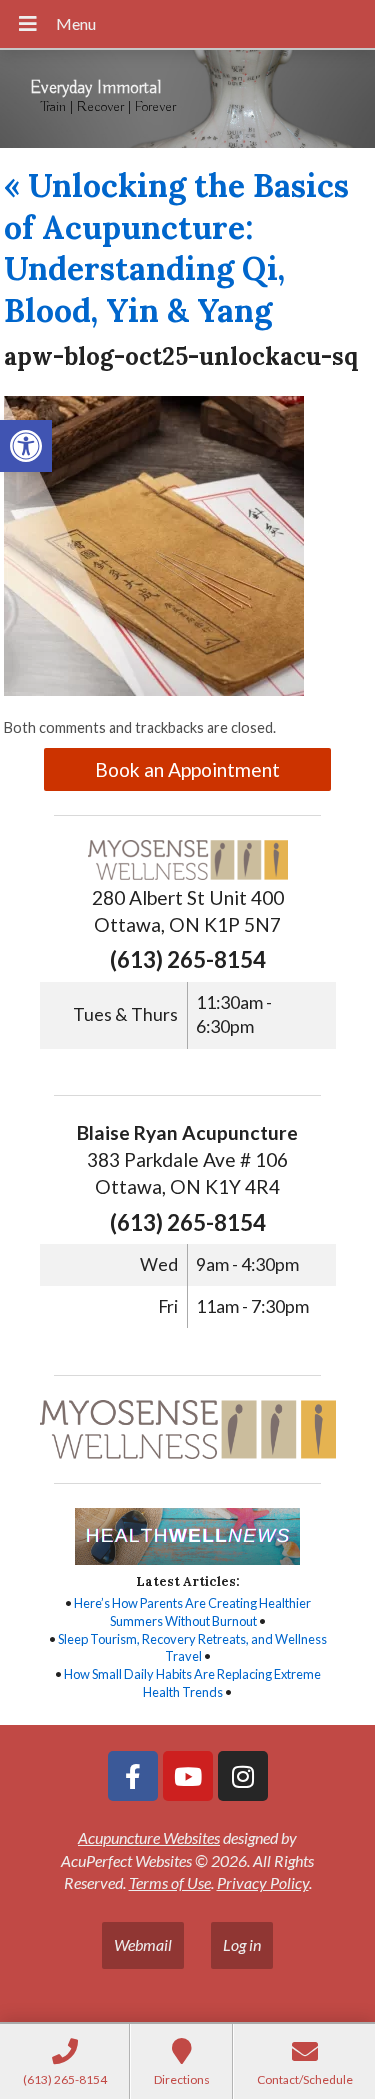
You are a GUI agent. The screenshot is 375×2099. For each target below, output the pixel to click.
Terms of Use (170, 1882)
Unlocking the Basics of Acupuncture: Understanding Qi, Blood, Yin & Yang (176, 248)
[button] (26, 446)
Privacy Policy (263, 1882)
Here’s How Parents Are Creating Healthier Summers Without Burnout (192, 1612)
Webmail (143, 1944)
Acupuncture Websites (149, 1837)
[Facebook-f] (133, 1776)
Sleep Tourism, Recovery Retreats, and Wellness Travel (192, 1648)
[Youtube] (188, 1776)
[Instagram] (243, 1776)
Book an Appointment (187, 769)
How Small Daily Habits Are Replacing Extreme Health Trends (192, 1683)
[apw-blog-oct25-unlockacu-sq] (154, 689)
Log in (242, 1944)
